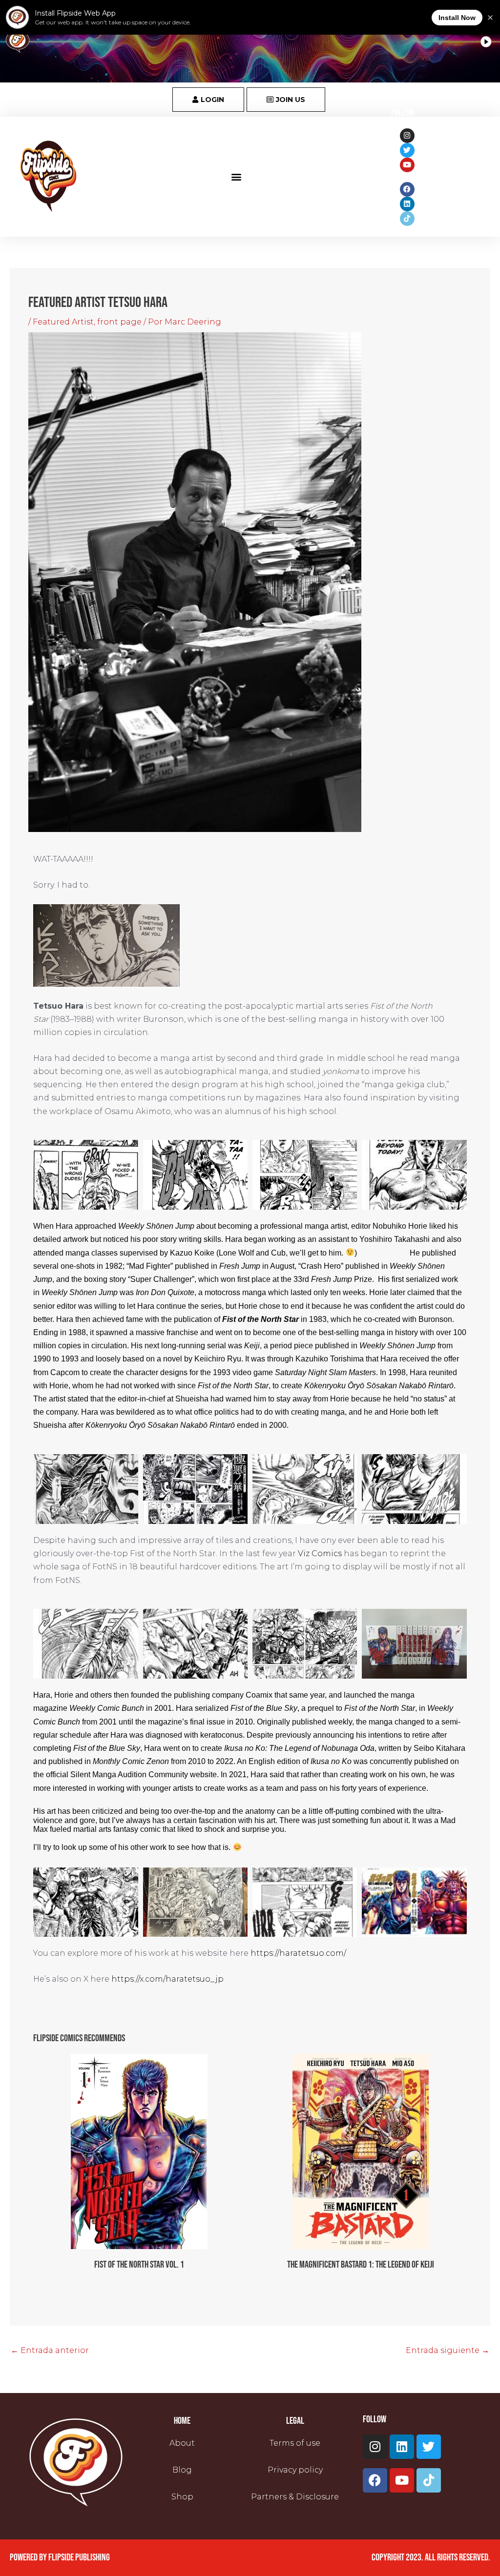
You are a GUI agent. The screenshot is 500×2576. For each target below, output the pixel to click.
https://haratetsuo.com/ (298, 1953)
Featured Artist (63, 322)
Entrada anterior (50, 2350)
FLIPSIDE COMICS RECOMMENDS (79, 2038)
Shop (182, 2497)
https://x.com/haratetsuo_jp (167, 1979)
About (182, 2443)
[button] (237, 176)
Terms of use (295, 2443)
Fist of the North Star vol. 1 (139, 2265)
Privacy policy (295, 2470)
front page (119, 322)
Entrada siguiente (448, 2350)
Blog (182, 2470)
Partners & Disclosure (295, 2497)
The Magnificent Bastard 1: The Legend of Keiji (361, 2265)
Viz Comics (320, 1553)
